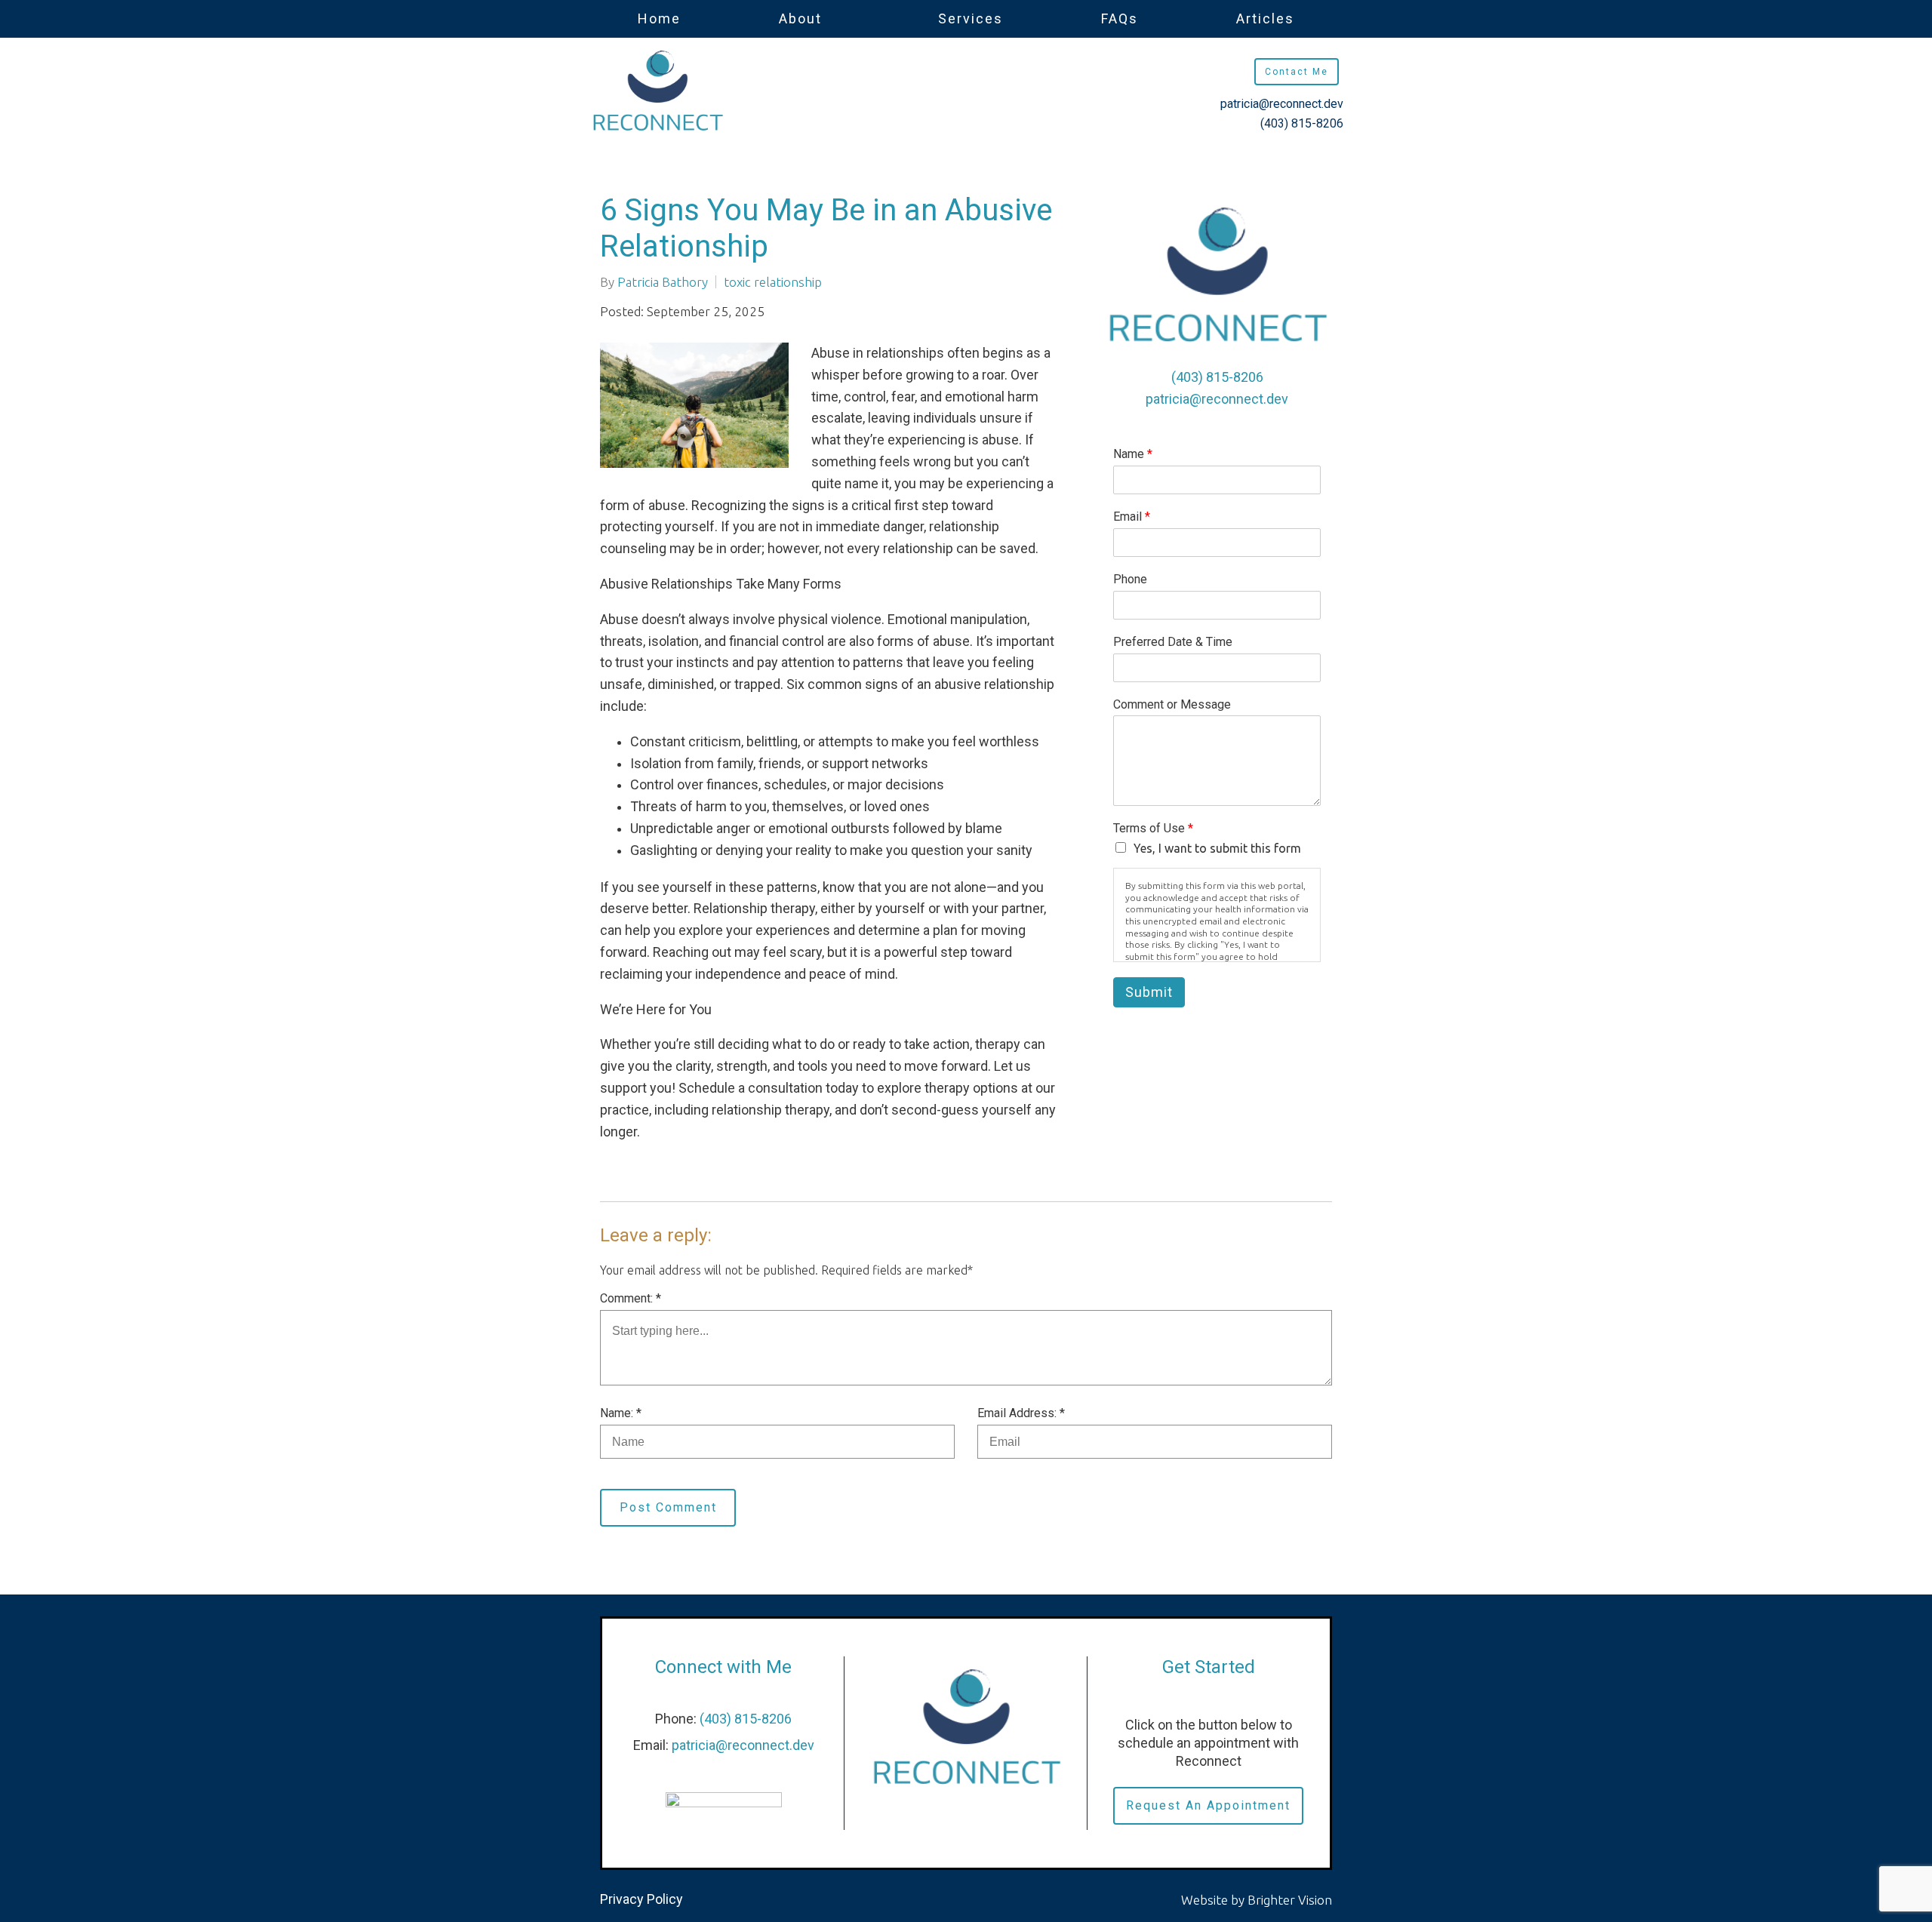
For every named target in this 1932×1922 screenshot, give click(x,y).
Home (659, 18)
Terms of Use (1153, 828)
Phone (1130, 579)
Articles (1265, 18)
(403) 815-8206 (1302, 123)
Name (1133, 454)
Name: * (621, 1413)
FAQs (1120, 18)
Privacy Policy (641, 1899)
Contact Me (1297, 72)
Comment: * (631, 1298)
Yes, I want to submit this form (1217, 848)
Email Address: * (1021, 1413)
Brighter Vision (1290, 1900)
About (800, 18)
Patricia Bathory (663, 282)
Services (971, 18)
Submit (1149, 992)
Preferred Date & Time (1173, 642)
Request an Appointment (1208, 1805)
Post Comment (668, 1507)
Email (1132, 517)
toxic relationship (773, 282)
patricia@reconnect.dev (1282, 104)
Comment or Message (1172, 704)
